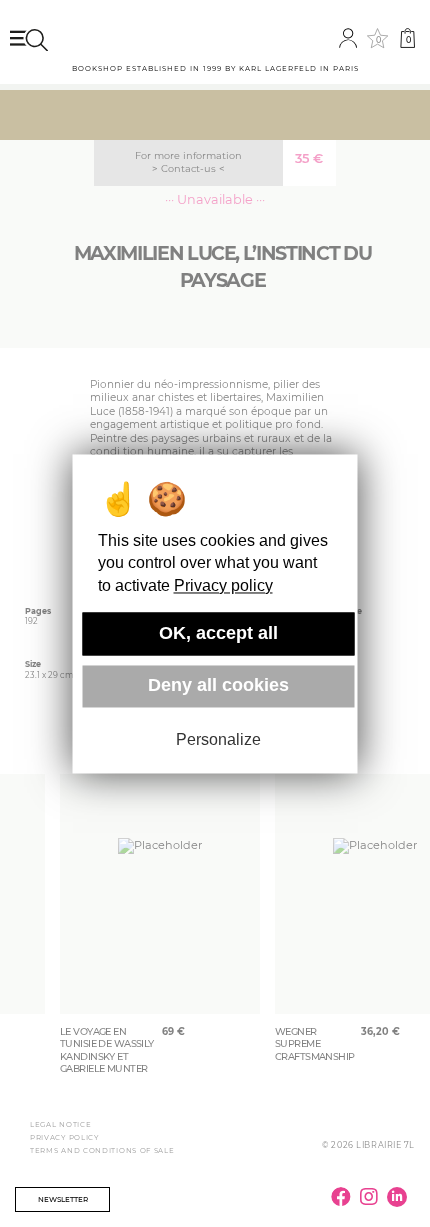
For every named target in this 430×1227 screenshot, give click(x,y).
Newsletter (63, 1199)
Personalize (218, 740)
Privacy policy (223, 585)
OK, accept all (218, 633)
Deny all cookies (218, 686)
